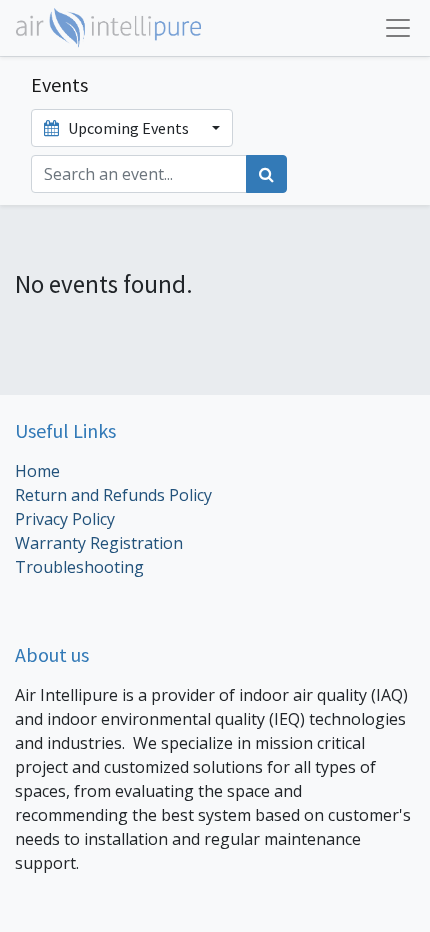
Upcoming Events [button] (128, 128)
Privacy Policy (65, 519)
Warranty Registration (99, 543)
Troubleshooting (81, 567)
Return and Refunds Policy (113, 495)
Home (37, 471)
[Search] (266, 174)
